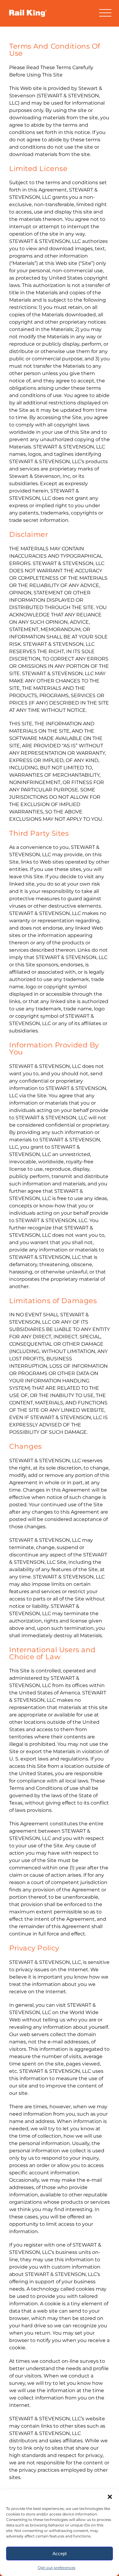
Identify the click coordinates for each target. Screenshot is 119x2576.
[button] (110, 2497)
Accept (60, 2554)
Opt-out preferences (57, 2568)
